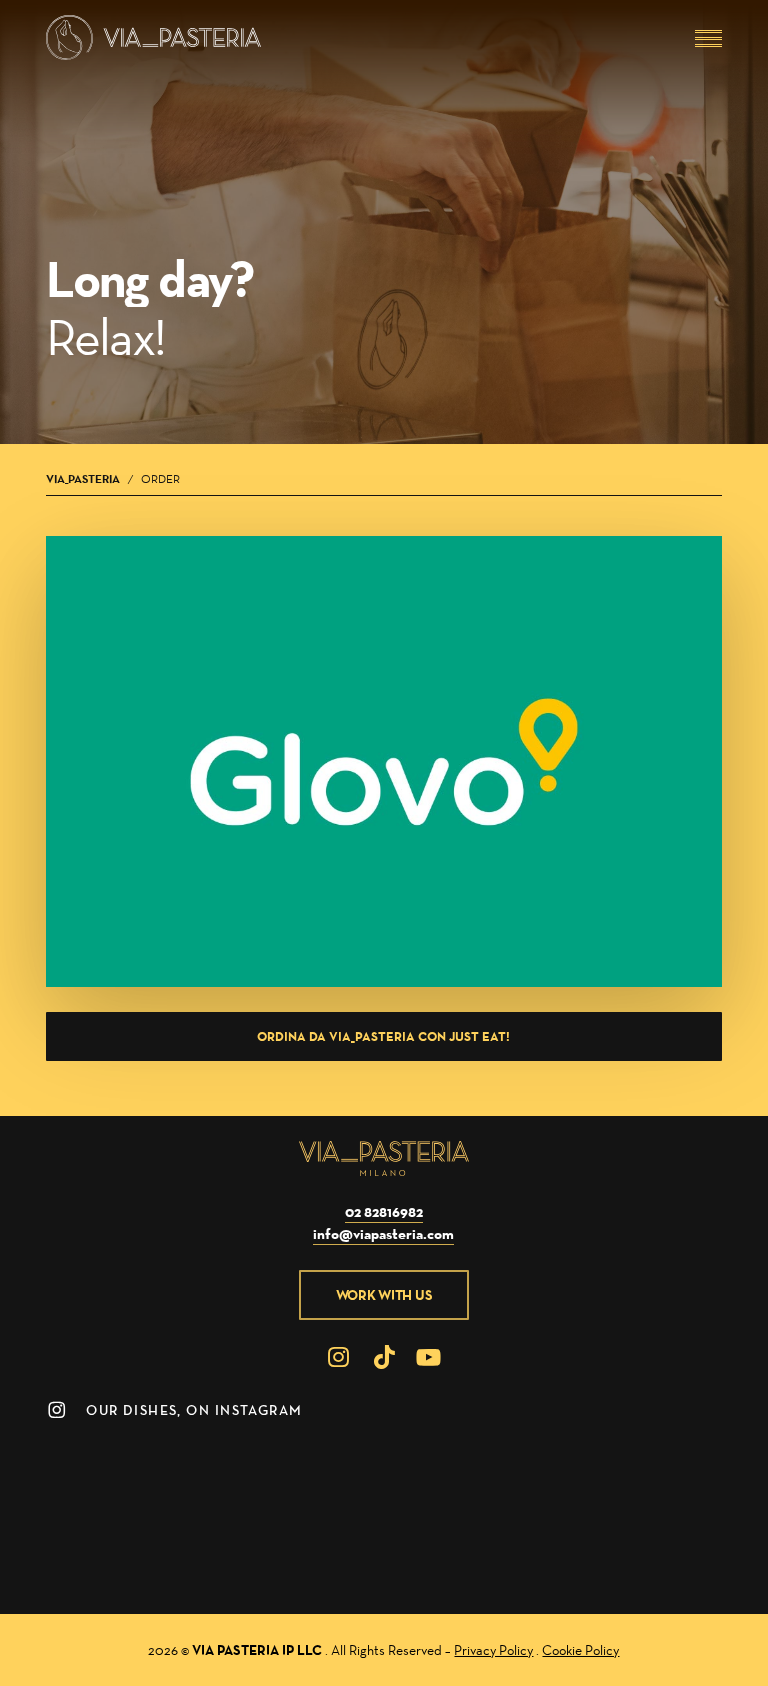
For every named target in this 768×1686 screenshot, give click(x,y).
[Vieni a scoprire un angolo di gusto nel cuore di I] (208, 1473)
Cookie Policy (580, 1650)
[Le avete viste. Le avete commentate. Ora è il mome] (325, 1552)
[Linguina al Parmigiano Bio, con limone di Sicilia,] (325, 1473)
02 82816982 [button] (384, 1211)
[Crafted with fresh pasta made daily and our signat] (90, 1552)
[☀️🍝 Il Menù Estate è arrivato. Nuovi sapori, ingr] (443, 1552)
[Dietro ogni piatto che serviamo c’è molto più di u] (561, 1552)
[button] (708, 38)
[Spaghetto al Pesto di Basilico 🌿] (678, 1473)
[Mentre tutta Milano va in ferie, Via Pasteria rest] (90, 1473)
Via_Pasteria (83, 478)
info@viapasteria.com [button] (383, 1233)
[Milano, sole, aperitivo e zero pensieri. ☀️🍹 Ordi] (678, 1552)
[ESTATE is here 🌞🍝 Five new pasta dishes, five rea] (561, 1473)
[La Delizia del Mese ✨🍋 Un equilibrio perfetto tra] (443, 1473)
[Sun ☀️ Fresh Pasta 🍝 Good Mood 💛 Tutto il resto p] (208, 1552)
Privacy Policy (493, 1650)
